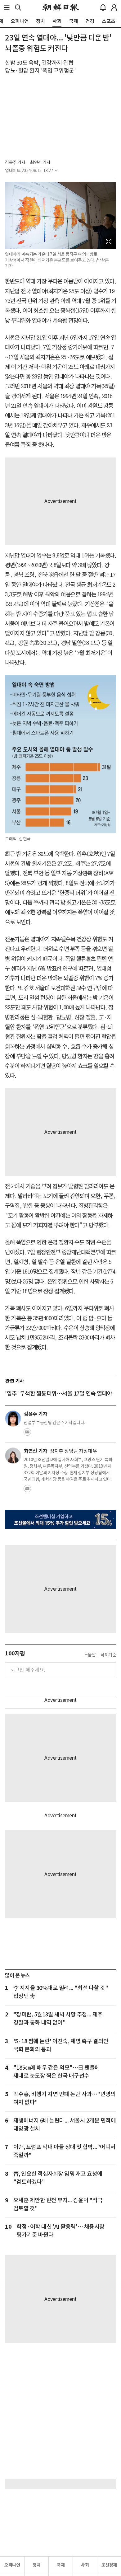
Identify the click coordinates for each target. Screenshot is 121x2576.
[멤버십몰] (60, 1519)
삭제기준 (108, 1655)
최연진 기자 (40, 162)
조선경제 (109, 2565)
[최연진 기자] (13, 1456)
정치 (36, 2565)
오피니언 (12, 2565)
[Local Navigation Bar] (7, 7)
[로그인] (114, 7)
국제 (61, 2565)
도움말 (90, 1655)
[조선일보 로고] (61, 7)
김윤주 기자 (15, 162)
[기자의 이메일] (27, 1434)
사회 (85, 2565)
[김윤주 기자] (13, 1419)
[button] (7, 7)
